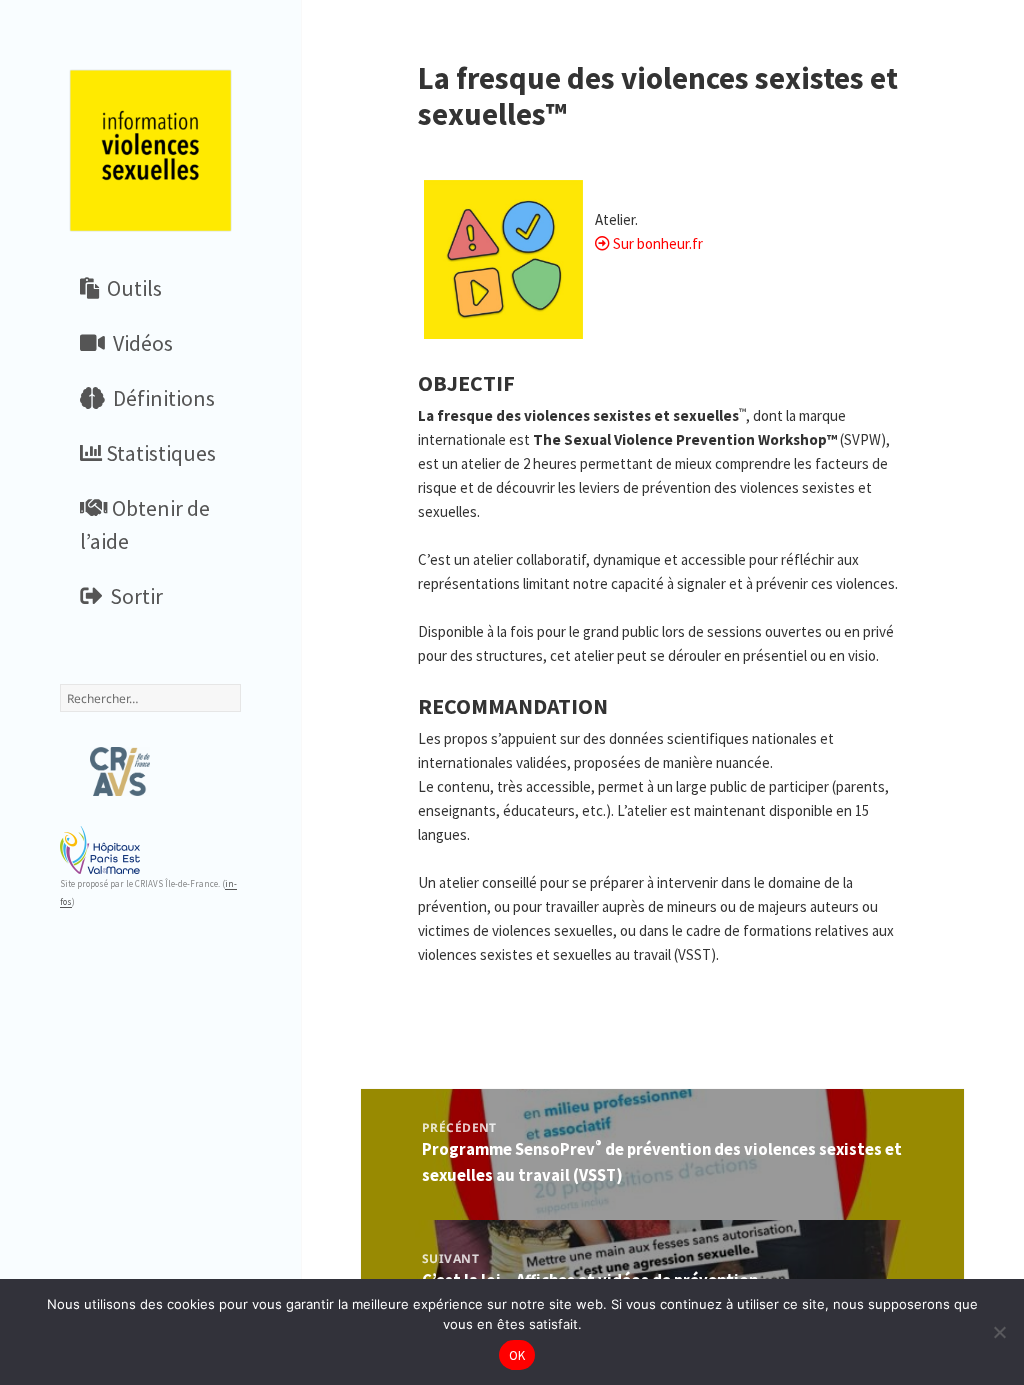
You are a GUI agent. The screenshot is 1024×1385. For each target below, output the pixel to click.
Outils (130, 288)
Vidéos (139, 343)
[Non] (999, 1332)
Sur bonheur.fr (658, 243)
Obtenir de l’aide (145, 524)
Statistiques (159, 453)
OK (517, 1355)
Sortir (132, 596)
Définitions (160, 398)
